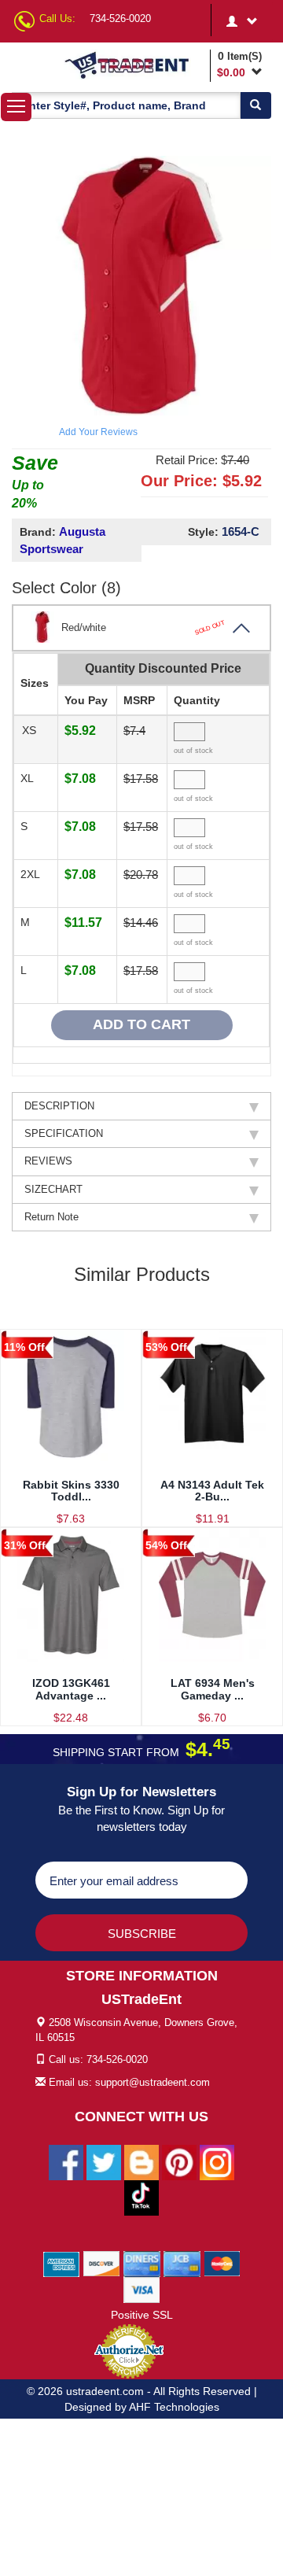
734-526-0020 (120, 18)
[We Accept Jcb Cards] (182, 2263)
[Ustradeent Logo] (134, 65)
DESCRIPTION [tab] (59, 1106)
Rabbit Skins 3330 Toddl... (71, 1491)
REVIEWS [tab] (48, 1161)
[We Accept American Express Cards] (62, 2263)
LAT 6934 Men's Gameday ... (213, 1689)
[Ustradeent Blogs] (141, 2161)
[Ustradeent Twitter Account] (104, 2161)
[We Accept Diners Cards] (142, 2263)
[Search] (255, 105)
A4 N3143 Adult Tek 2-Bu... (212, 1491)
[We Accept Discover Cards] (102, 2263)
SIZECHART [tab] (53, 1189)
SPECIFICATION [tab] (64, 1133)
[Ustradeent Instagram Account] (217, 2161)
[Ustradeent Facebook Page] (66, 2161)
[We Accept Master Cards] (222, 2263)
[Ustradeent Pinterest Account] (179, 2161)
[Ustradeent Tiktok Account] (141, 2197)
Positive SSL (142, 2315)
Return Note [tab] (51, 1217)
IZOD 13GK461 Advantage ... (71, 1689)
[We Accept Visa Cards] (142, 2289)
